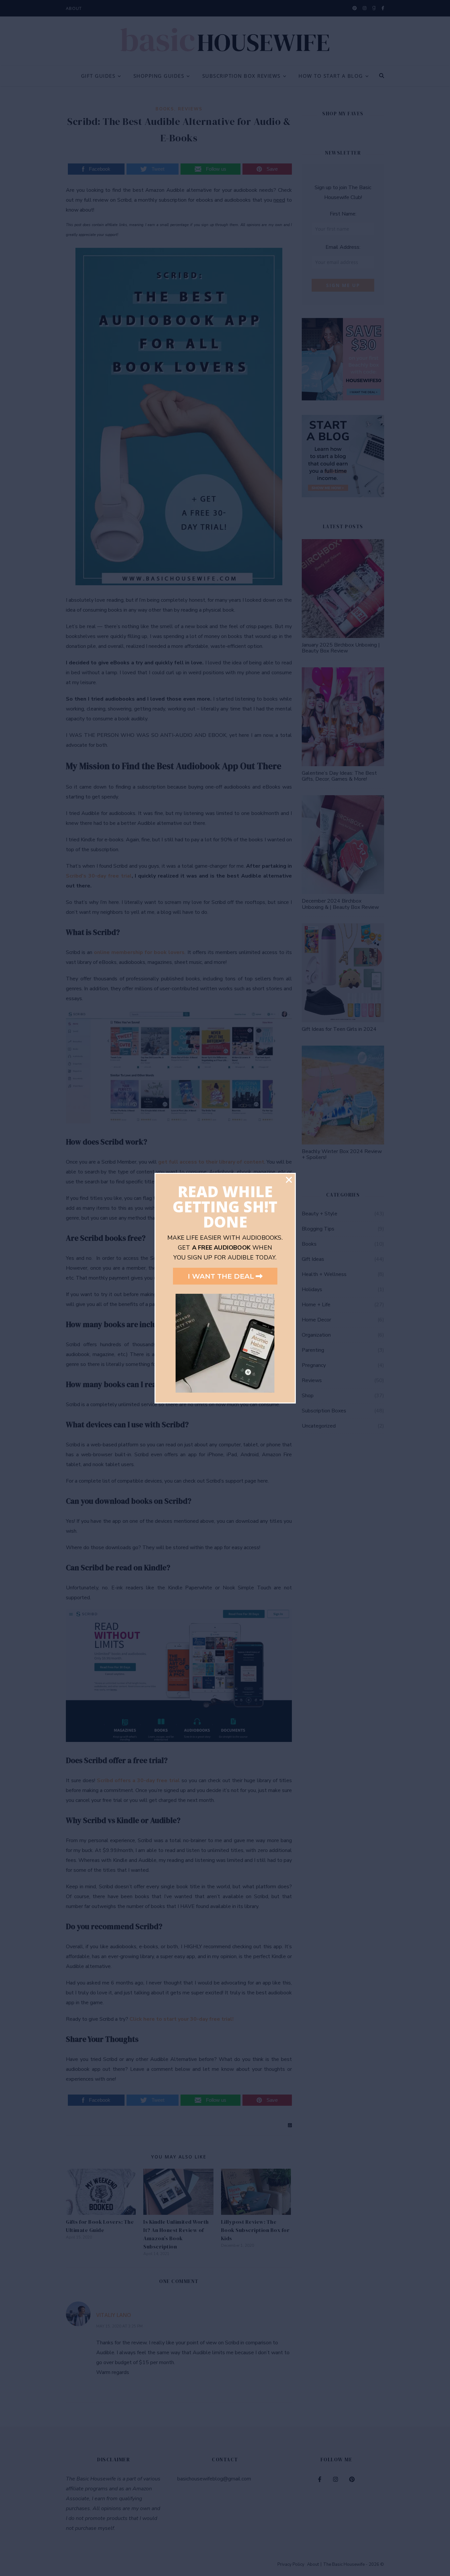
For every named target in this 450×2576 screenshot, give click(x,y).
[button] (289, 1180)
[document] (225, 1288)
